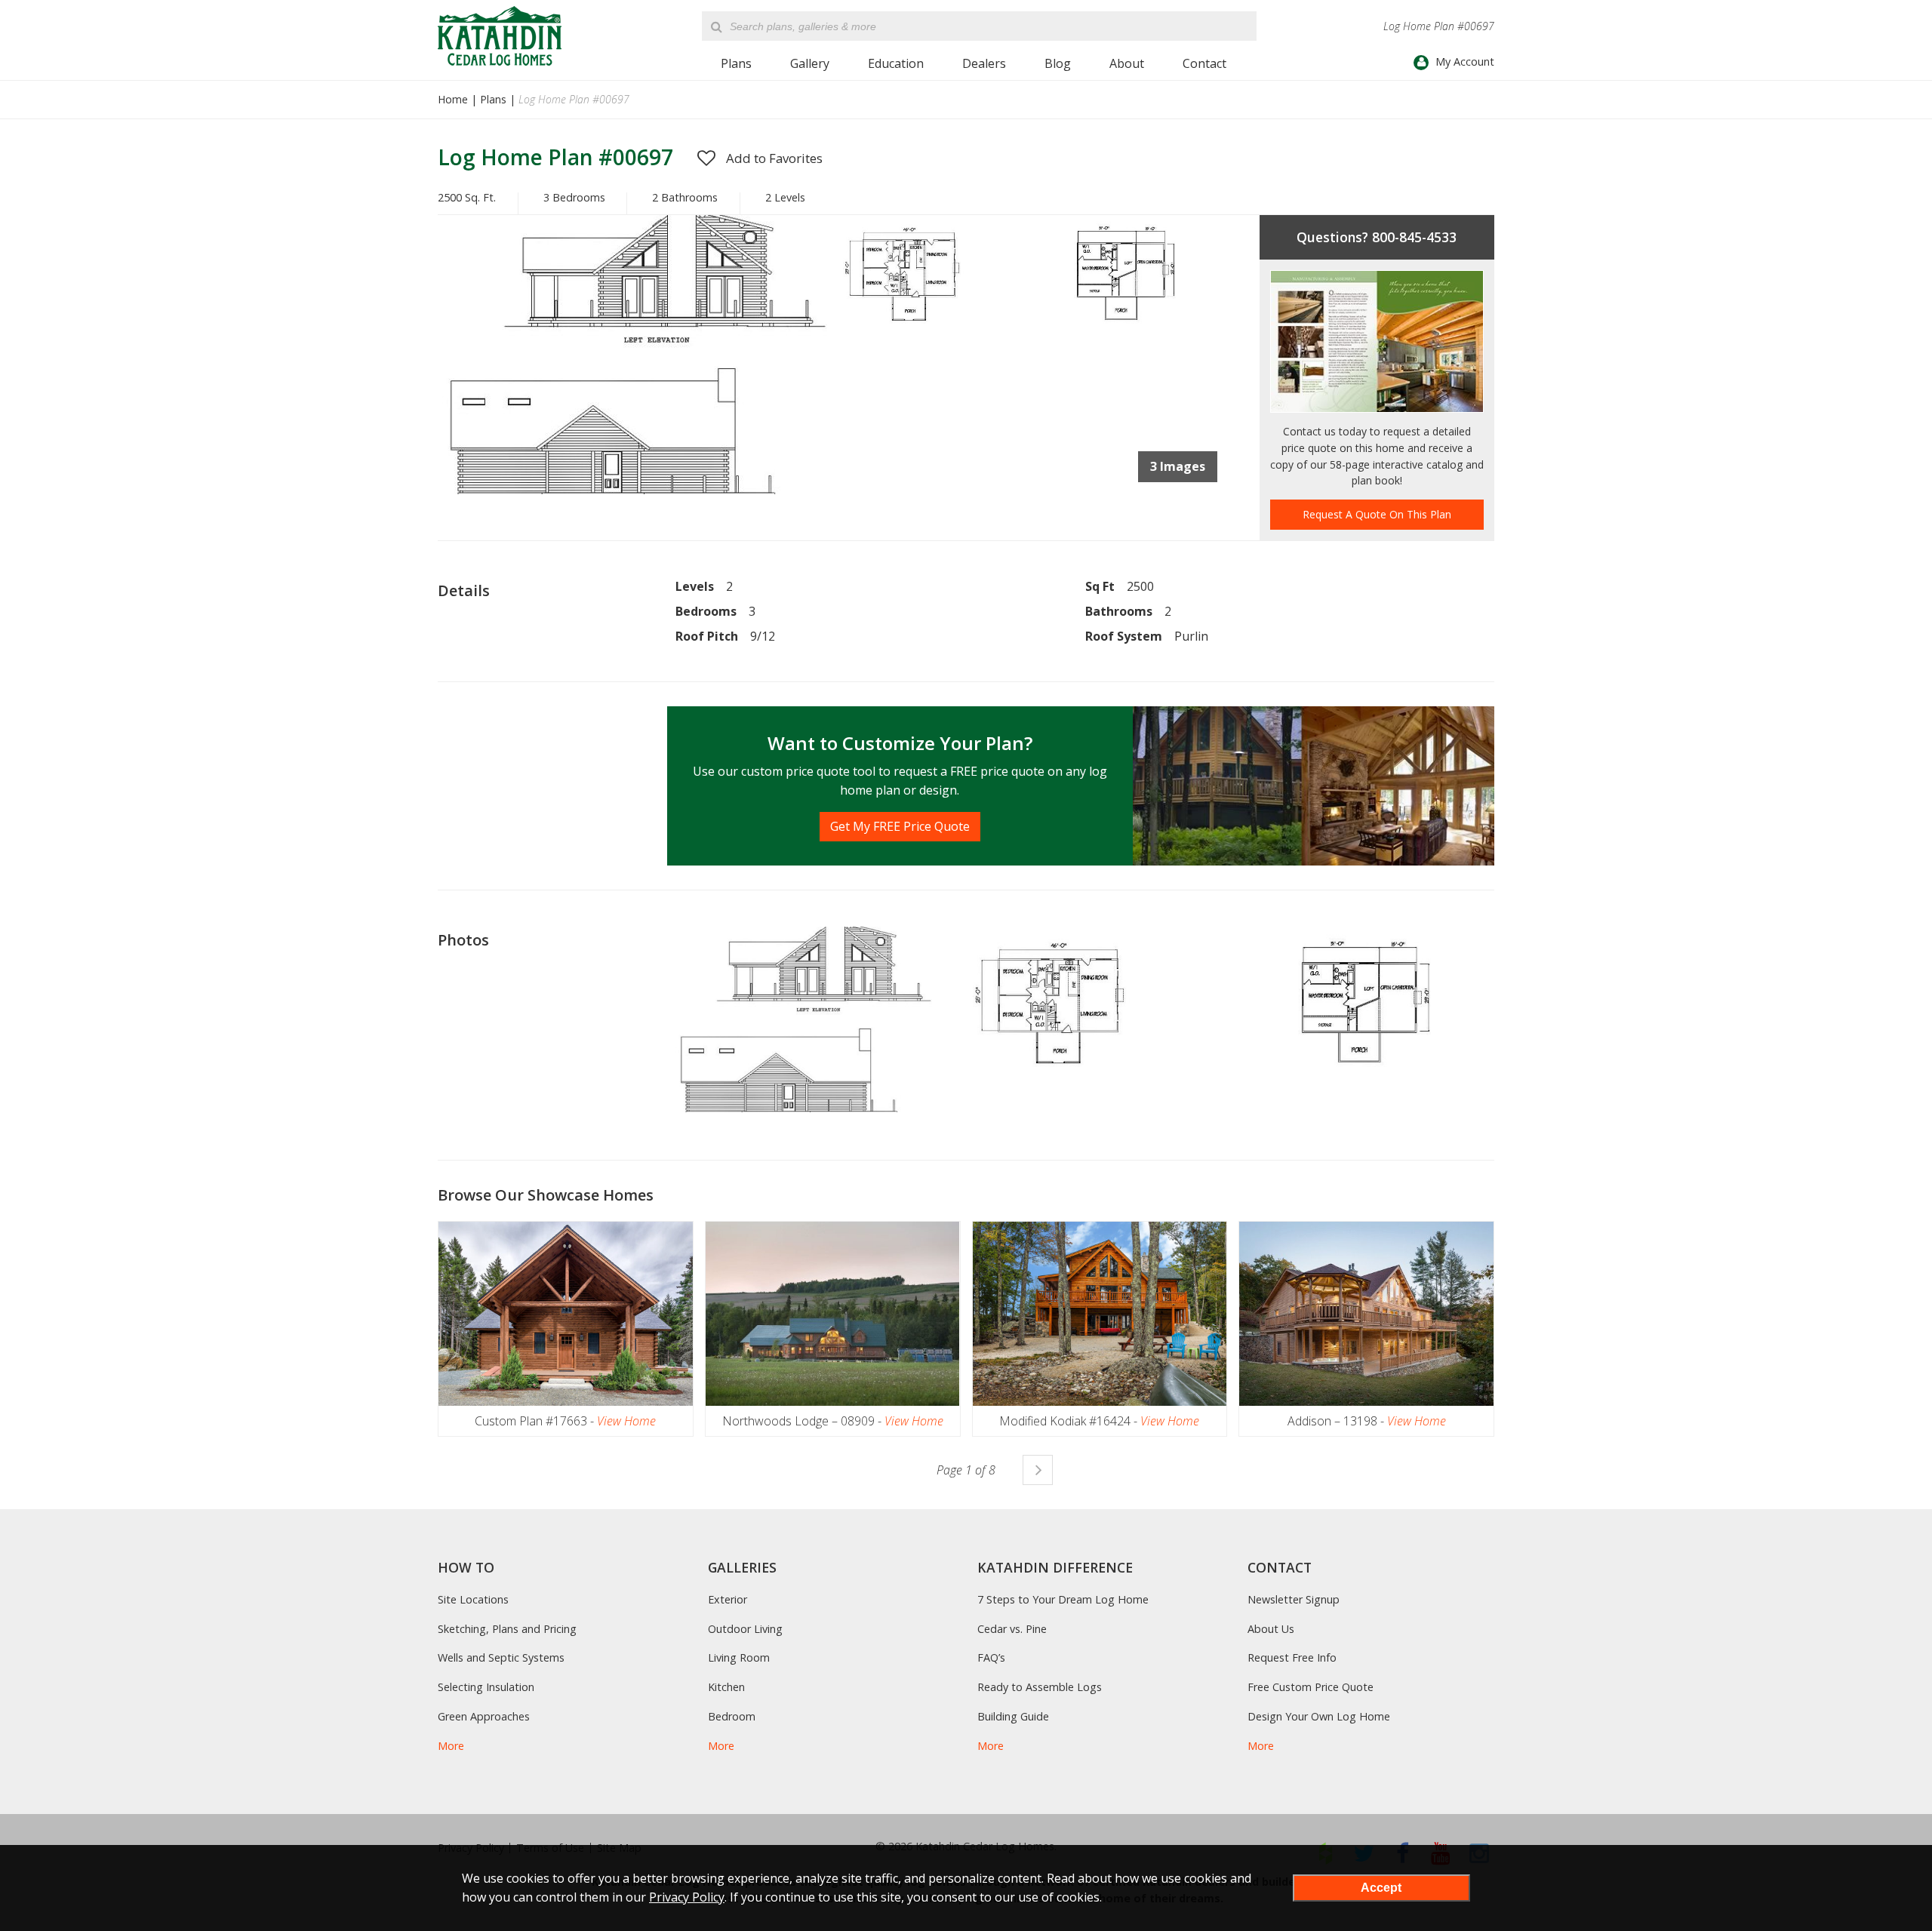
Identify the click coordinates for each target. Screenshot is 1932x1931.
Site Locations (473, 1599)
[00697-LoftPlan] (1126, 328)
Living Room (739, 1657)
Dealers (984, 63)
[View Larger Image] (804, 1020)
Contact (1204, 63)
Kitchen (726, 1687)
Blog (1058, 63)
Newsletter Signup (1294, 1599)
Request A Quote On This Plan (1377, 514)
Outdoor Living (745, 1629)
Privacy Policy (687, 1897)
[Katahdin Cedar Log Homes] (500, 36)
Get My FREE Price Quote (900, 826)
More (451, 1746)
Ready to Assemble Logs (1040, 1687)
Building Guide (1013, 1716)
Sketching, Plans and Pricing (507, 1629)
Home (453, 99)
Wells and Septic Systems (501, 1657)
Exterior (728, 1599)
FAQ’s (991, 1657)
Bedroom (732, 1716)
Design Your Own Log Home (1319, 1716)
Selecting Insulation (486, 1687)
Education (896, 63)
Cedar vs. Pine (1012, 1629)
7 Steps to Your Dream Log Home (1063, 1599)
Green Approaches (484, 1716)
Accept (1381, 1888)
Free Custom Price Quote (1311, 1687)
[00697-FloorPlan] (929, 328)
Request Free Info (1292, 1657)
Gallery (810, 63)
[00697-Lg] (635, 490)
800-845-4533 (1414, 237)
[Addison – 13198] (1366, 1314)
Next (1038, 1470)
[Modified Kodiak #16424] (1100, 1314)
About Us (1271, 1629)
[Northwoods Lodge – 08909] (833, 1314)
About (1127, 63)
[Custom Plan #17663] (566, 1314)
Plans (736, 63)
